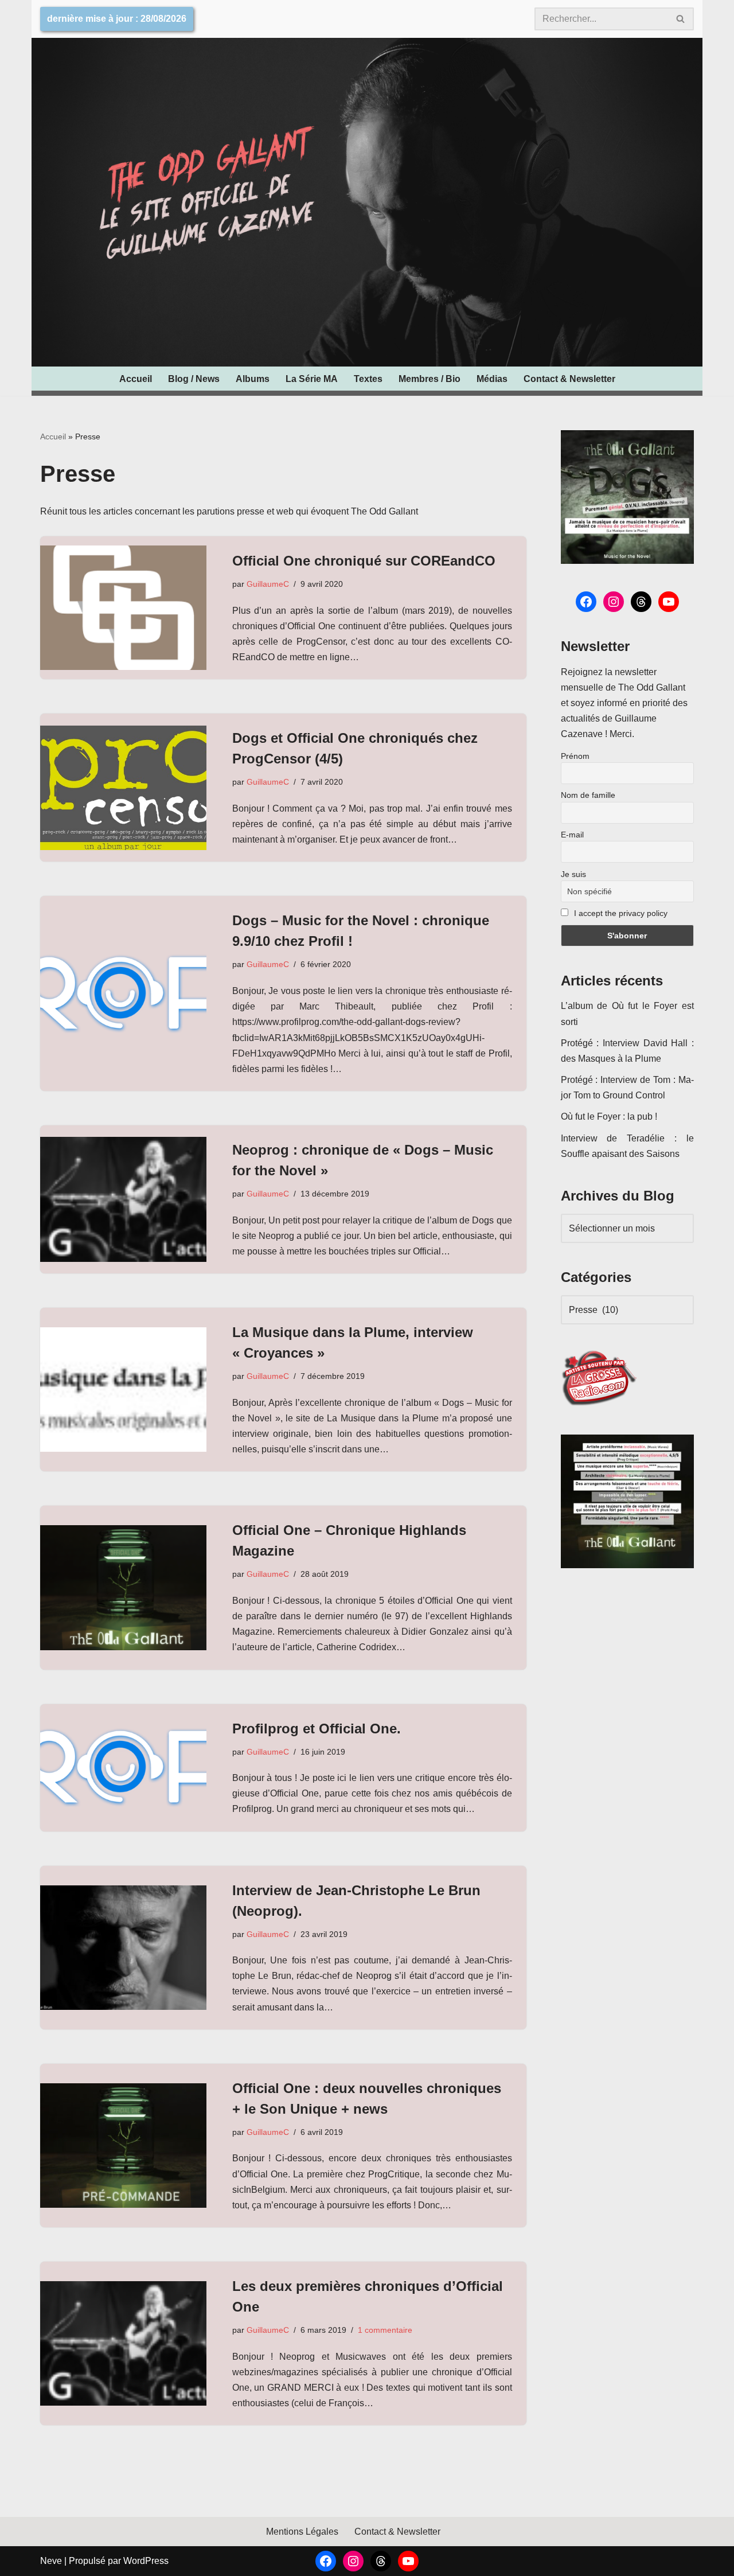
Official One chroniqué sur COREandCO (364, 561)
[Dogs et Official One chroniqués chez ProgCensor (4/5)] (123, 788)
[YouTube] (669, 602)
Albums (253, 379)
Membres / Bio (430, 379)
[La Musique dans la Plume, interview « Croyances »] (123, 1390)
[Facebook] (586, 602)
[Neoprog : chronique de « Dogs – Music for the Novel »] (123, 1199)
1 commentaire (385, 2330)
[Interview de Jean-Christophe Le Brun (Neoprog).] (123, 1948)
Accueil (136, 379)
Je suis (573, 874)
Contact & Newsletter (569, 379)
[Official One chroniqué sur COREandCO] (123, 608)
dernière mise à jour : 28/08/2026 (117, 19)
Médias (492, 379)
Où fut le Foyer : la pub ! (609, 1116)
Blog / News (194, 379)
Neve (51, 2561)
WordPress (146, 2561)
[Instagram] (614, 602)
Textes (368, 379)
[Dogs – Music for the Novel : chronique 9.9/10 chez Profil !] (123, 994)
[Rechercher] (681, 19)
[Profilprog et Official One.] (123, 1768)
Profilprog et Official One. (317, 1729)
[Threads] (641, 602)
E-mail (572, 835)
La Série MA (312, 379)
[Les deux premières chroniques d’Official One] (123, 2343)
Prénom (575, 756)
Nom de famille (588, 795)
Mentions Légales (302, 2532)
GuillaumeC (268, 584)
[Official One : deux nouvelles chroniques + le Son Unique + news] (123, 2146)
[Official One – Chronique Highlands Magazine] (123, 1587)
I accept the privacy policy (620, 913)
